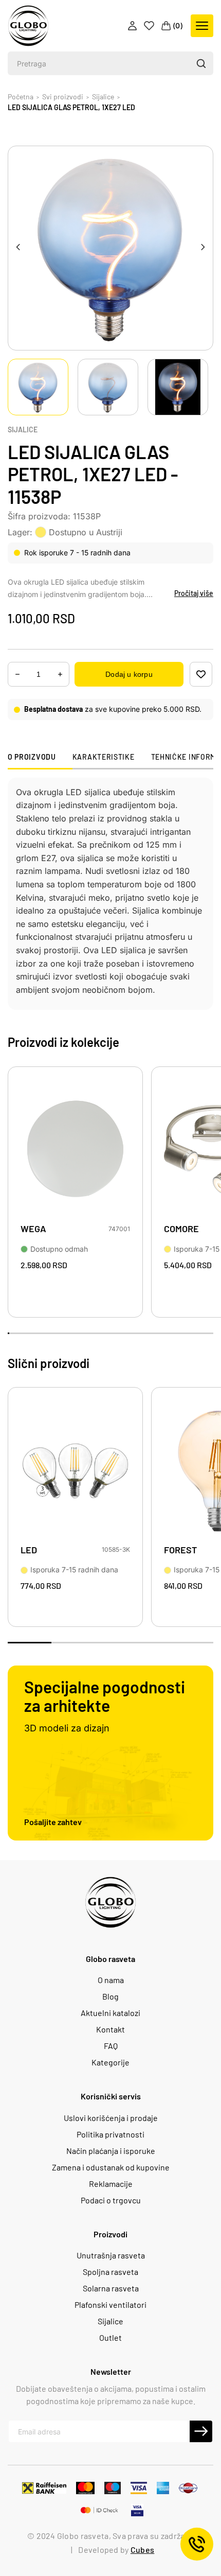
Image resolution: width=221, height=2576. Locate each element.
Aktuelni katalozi (110, 2013)
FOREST (180, 1550)
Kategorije (110, 2062)
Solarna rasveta (111, 2288)
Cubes (142, 2549)
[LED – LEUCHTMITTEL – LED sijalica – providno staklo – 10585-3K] (75, 1470)
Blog (110, 1996)
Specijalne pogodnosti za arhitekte (105, 1696)
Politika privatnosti (110, 2134)
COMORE (181, 1229)
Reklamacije (111, 2184)
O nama (111, 1980)
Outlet (110, 2338)
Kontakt (110, 2029)
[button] (201, 63)
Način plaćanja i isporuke (111, 2151)
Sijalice (23, 430)
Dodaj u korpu (129, 674)
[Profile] (133, 26)
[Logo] (28, 26)
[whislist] (201, 674)
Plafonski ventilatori (110, 2305)
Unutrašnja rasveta (111, 2255)
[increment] (17, 674)
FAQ (111, 2046)
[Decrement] (60, 674)
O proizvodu (32, 757)
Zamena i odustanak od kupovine (111, 2167)
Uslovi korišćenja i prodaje (111, 2118)
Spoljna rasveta (110, 2272)
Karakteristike (104, 757)
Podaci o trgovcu (111, 2200)
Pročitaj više (194, 593)
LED (29, 1550)
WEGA (33, 1229)
